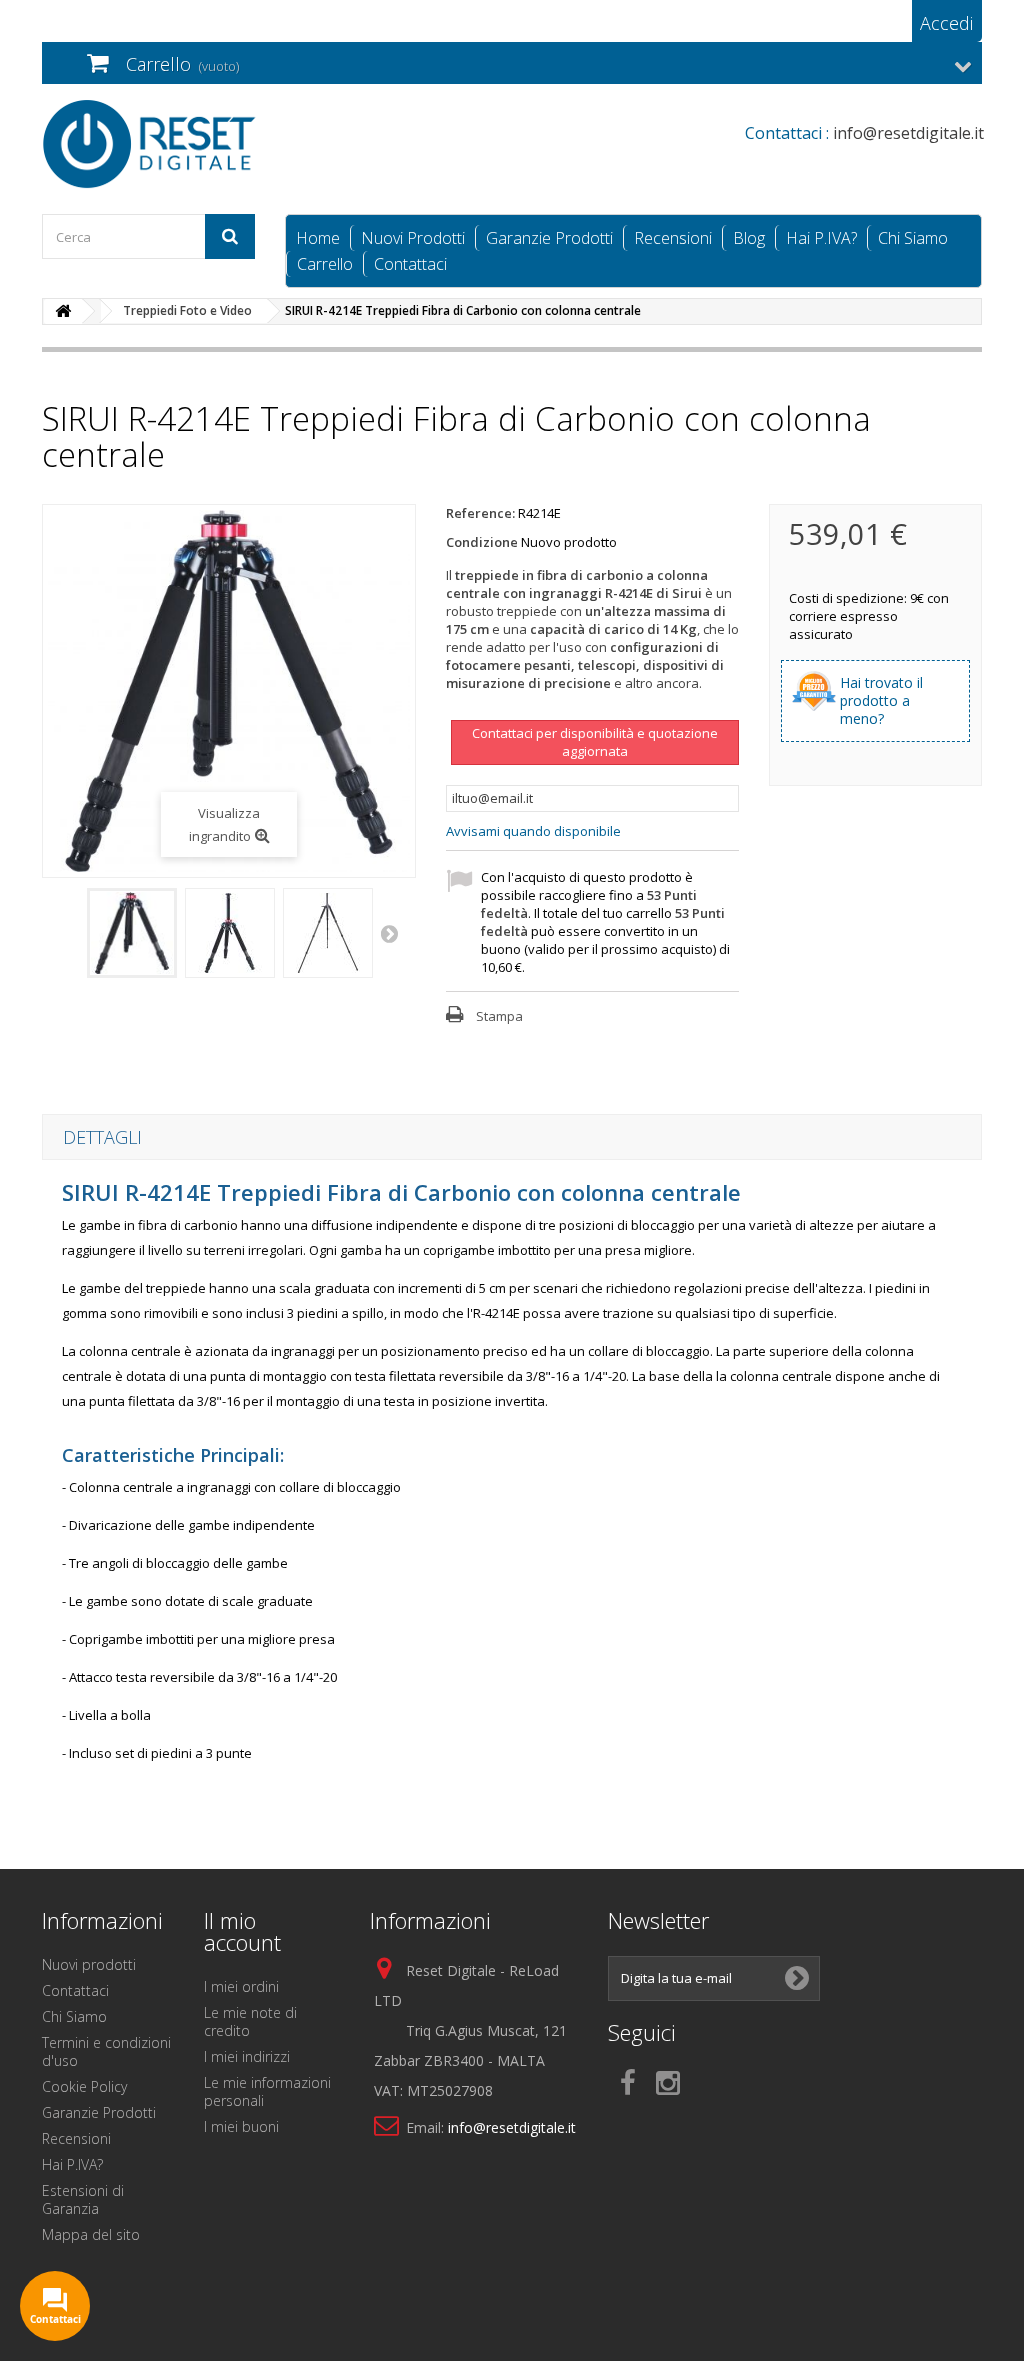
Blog (749, 238)
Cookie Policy (84, 2086)
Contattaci (410, 264)
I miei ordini (241, 1986)
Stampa (499, 1016)
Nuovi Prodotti (413, 238)
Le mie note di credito (250, 2021)
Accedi (946, 23)
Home (318, 238)
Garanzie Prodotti (549, 238)
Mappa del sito (91, 2234)
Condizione (482, 542)
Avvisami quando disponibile (533, 831)
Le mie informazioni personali (267, 2091)
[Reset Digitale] (188, 144)
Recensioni (673, 238)
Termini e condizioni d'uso (106, 2051)
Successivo (391, 933)
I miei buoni (241, 2126)
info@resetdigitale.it (512, 2127)
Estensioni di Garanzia (83, 2199)
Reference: (480, 513)
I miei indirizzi (247, 2056)
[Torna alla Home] (63, 311)
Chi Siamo (913, 238)
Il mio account (242, 1931)
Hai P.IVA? (821, 238)
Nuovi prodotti (89, 1964)
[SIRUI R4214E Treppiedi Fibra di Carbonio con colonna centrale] (132, 933)
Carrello (325, 264)
